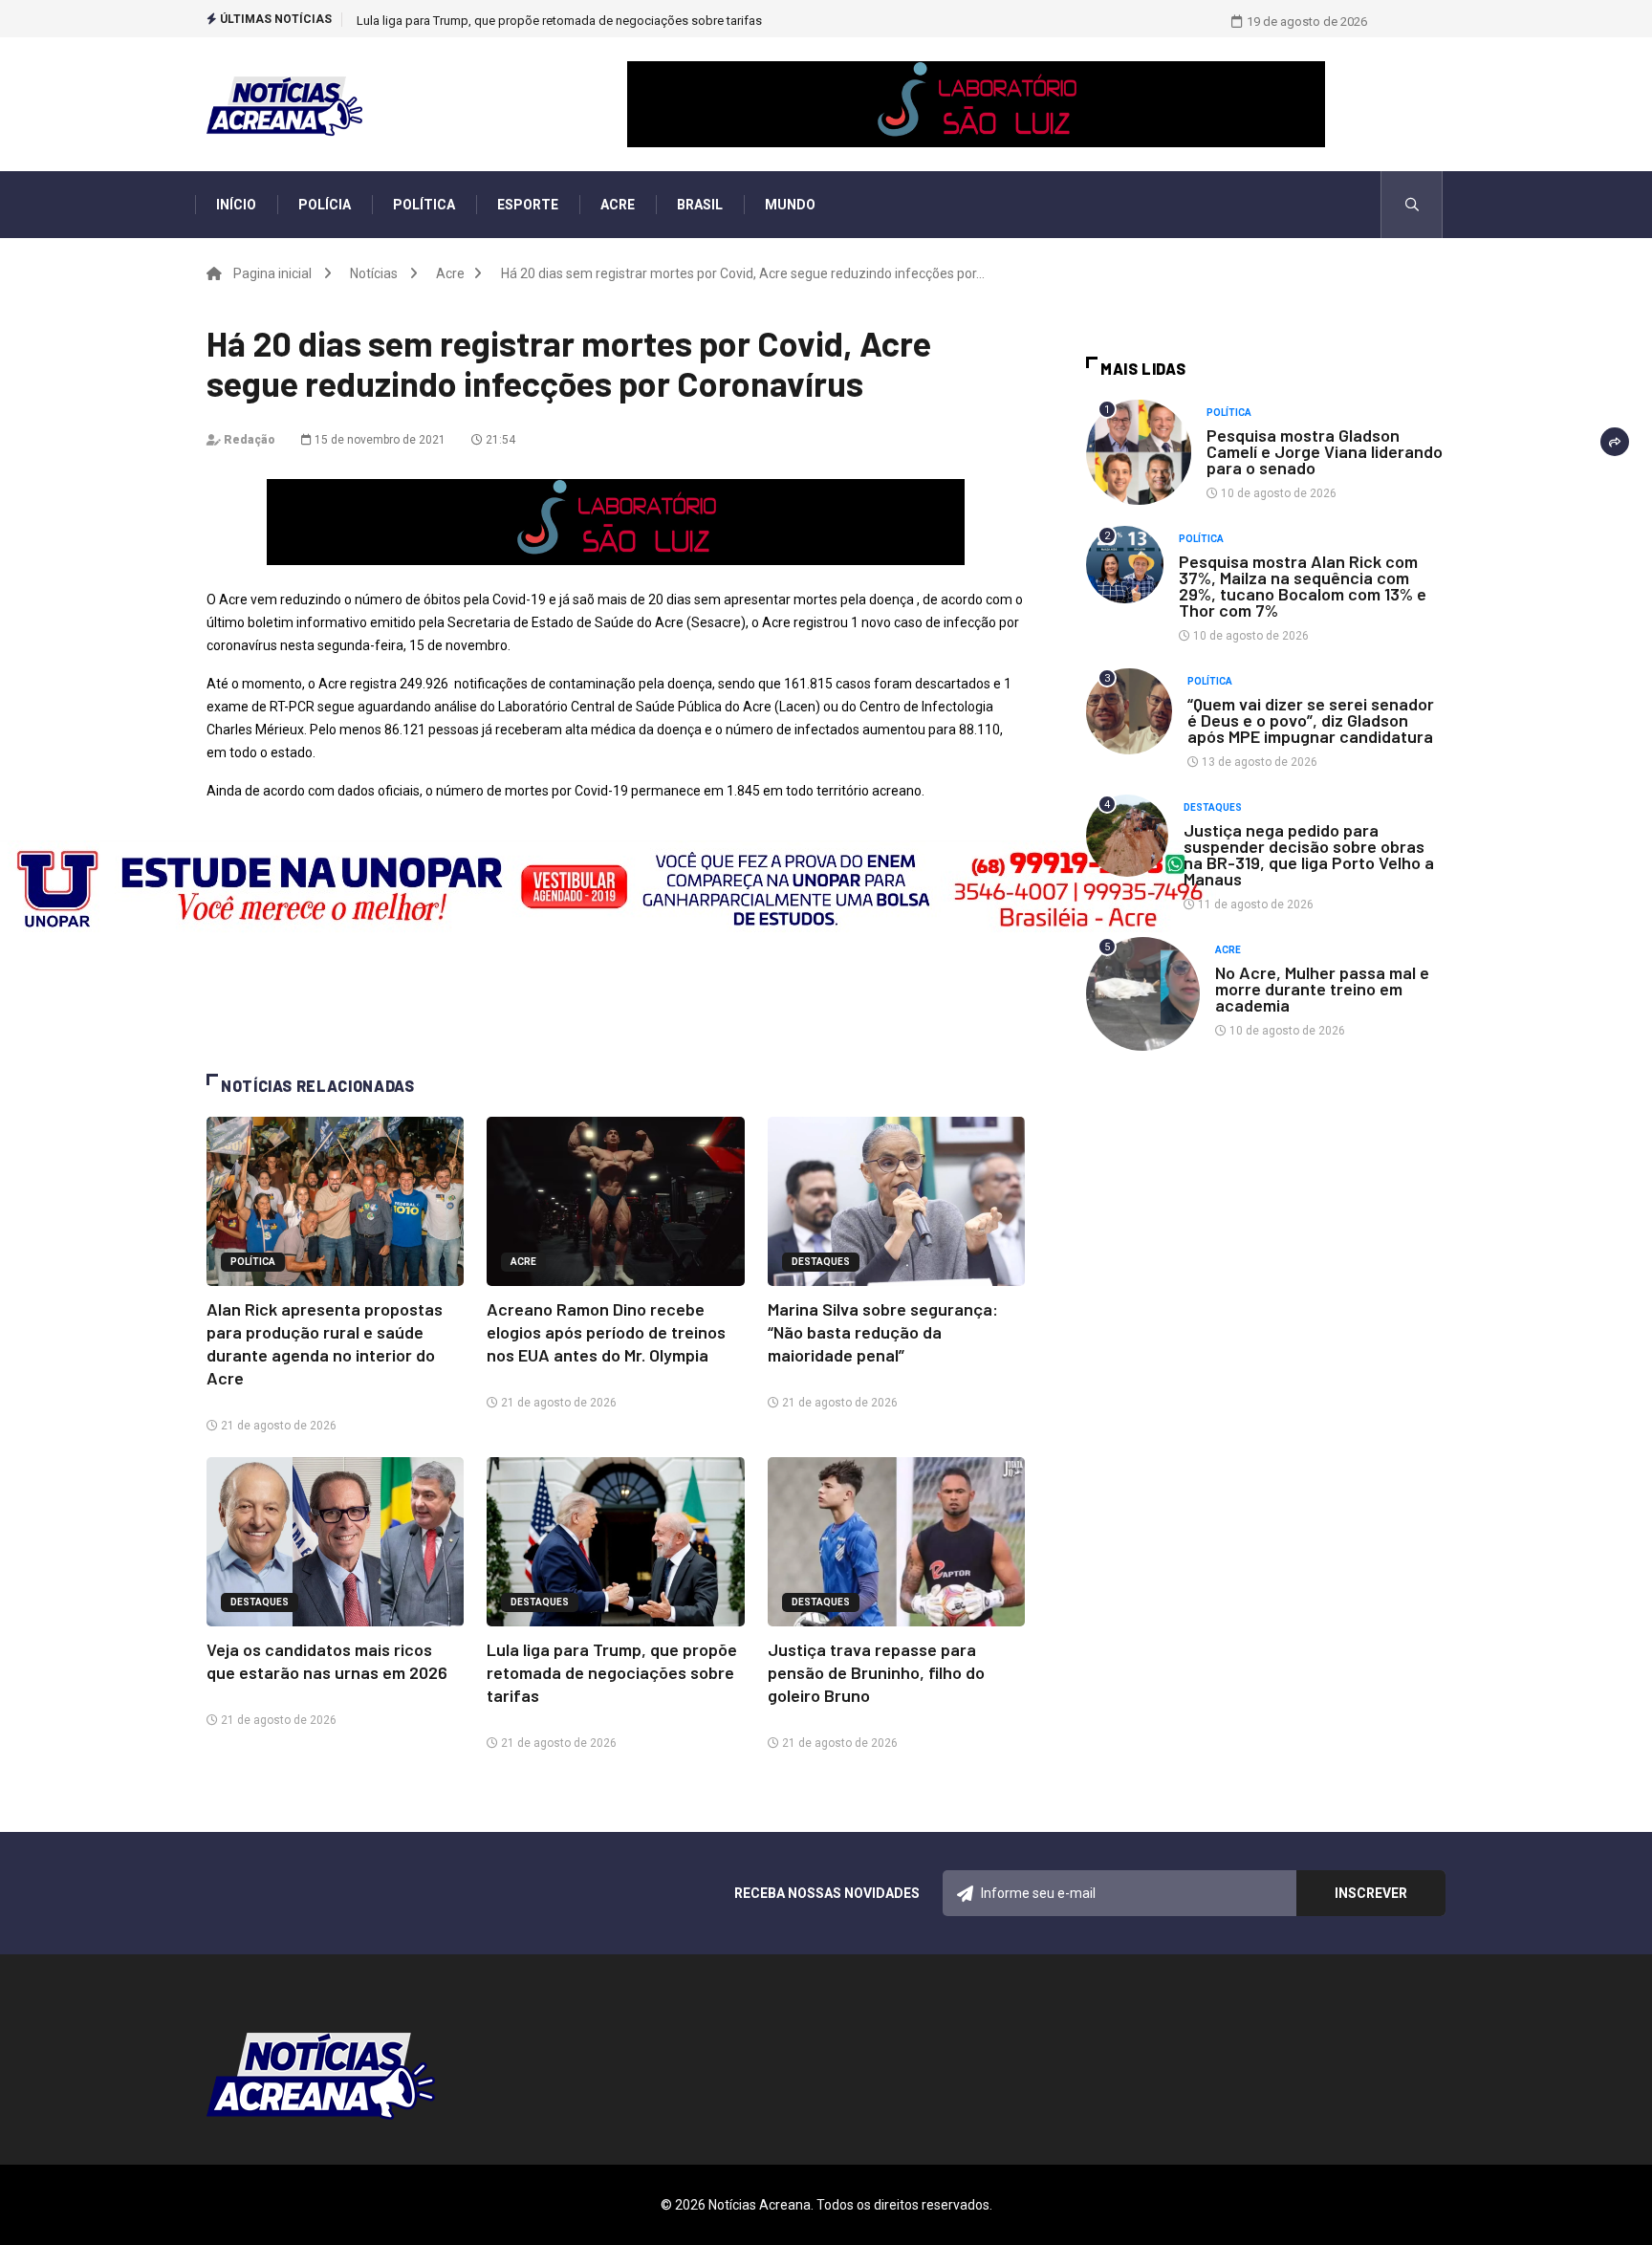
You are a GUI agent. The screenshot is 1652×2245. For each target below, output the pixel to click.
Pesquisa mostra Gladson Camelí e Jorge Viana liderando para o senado (1325, 451)
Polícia (325, 205)
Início (236, 205)
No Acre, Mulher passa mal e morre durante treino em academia (1322, 989)
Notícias (374, 273)
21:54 (499, 440)
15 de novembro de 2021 (379, 440)
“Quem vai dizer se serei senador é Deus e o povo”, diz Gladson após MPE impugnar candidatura (1311, 720)
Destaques (821, 1262)
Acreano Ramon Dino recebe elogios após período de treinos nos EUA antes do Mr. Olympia (606, 1332)
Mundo (790, 205)
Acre (618, 205)
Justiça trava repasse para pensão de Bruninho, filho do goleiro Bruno (549, 21)
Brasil (700, 205)
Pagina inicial (272, 273)
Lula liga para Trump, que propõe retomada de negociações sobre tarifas (612, 1672)
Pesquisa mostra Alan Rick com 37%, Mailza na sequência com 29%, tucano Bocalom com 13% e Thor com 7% (1303, 586)
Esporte (528, 205)
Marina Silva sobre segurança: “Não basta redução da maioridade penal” (883, 1332)
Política (424, 205)
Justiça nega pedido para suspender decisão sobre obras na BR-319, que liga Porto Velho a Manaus (1309, 854)
